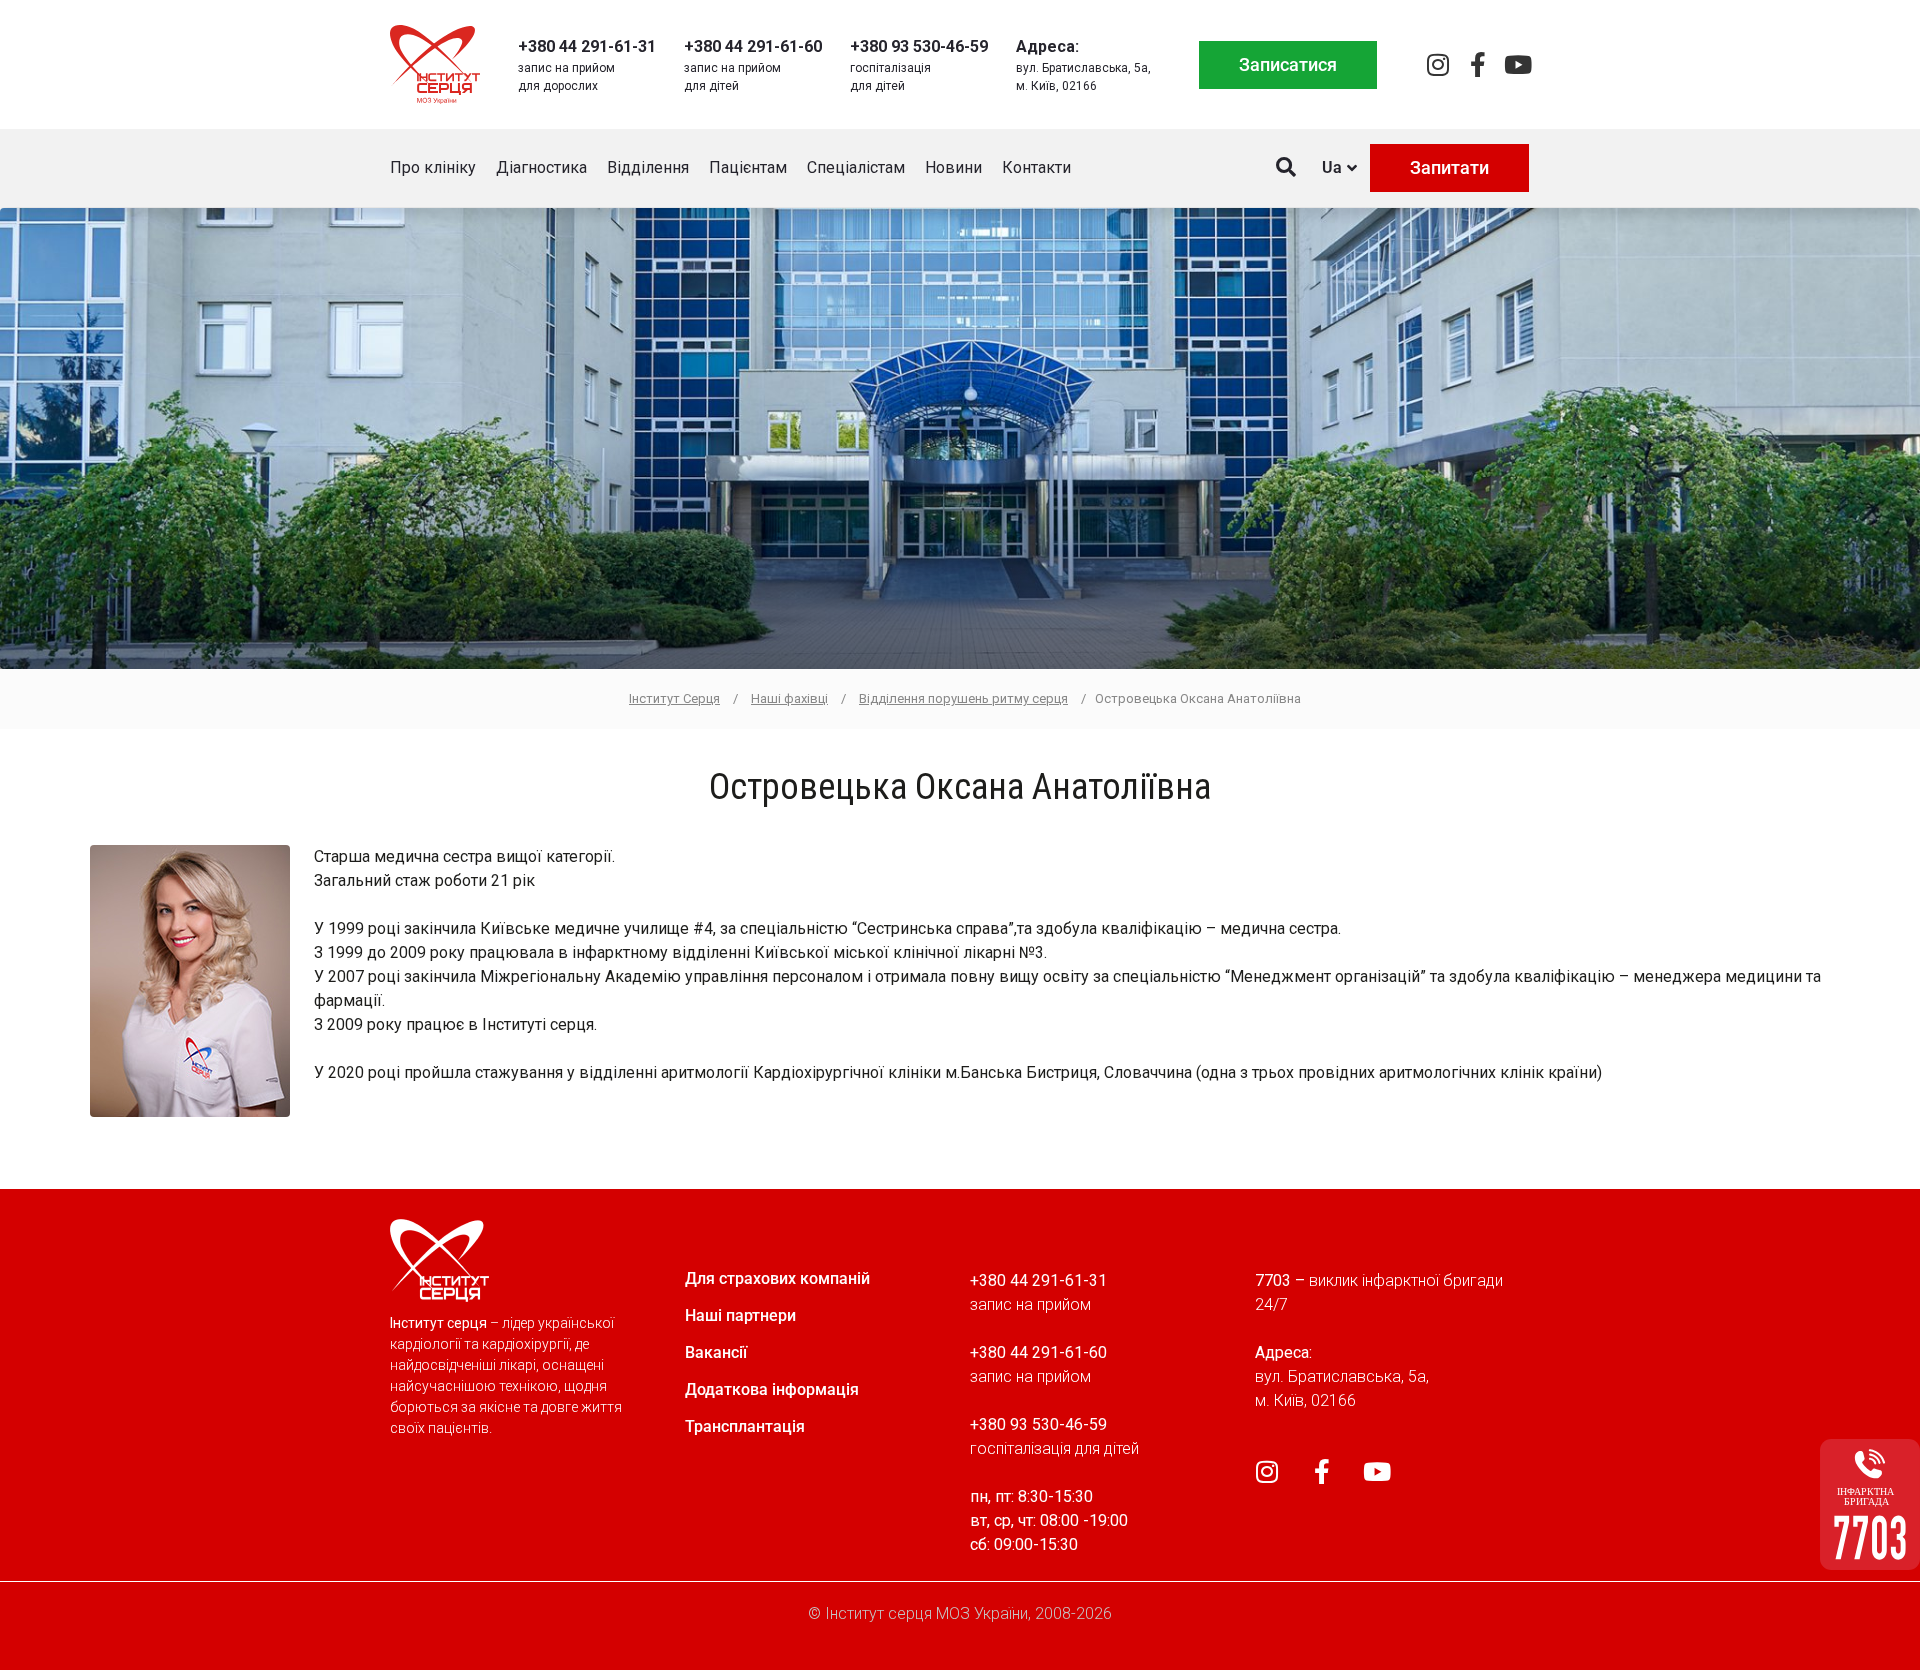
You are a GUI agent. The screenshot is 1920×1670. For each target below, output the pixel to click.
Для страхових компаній (777, 1278)
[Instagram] (1437, 64)
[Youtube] (1517, 64)
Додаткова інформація (772, 1389)
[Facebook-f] (1477, 64)
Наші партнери (740, 1315)
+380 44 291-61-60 (753, 46)
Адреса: (1047, 46)
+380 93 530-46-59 (919, 46)
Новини (953, 167)
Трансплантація (745, 1426)
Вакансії (716, 1352)
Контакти (1036, 167)
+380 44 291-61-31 (587, 46)
